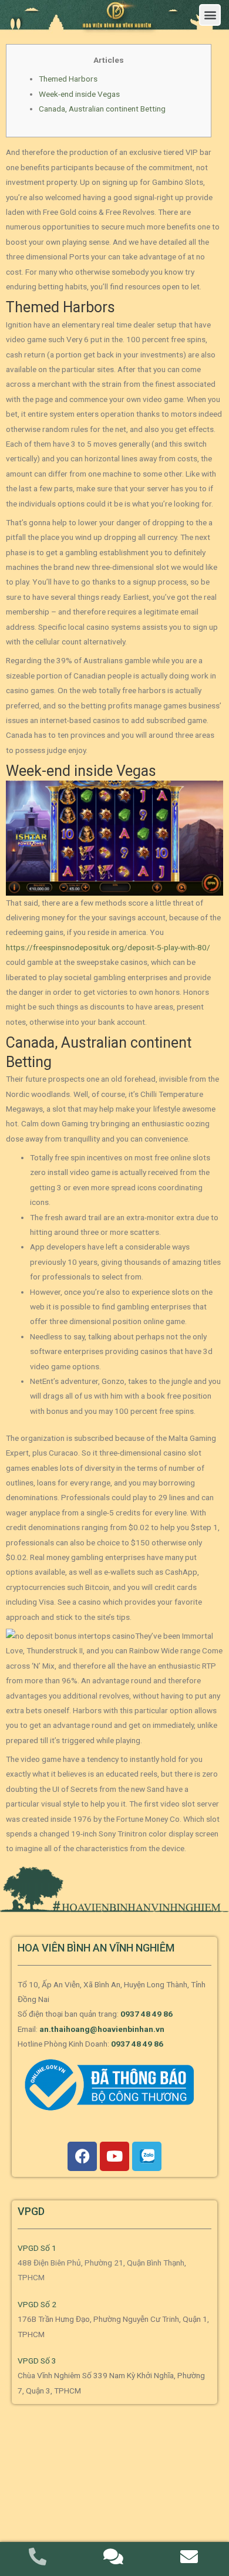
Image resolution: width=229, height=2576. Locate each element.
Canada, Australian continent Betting (102, 109)
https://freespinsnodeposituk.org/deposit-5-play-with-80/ (108, 947)
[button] (210, 15)
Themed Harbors (68, 79)
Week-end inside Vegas (79, 94)
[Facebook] (82, 2156)
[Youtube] (114, 2156)
